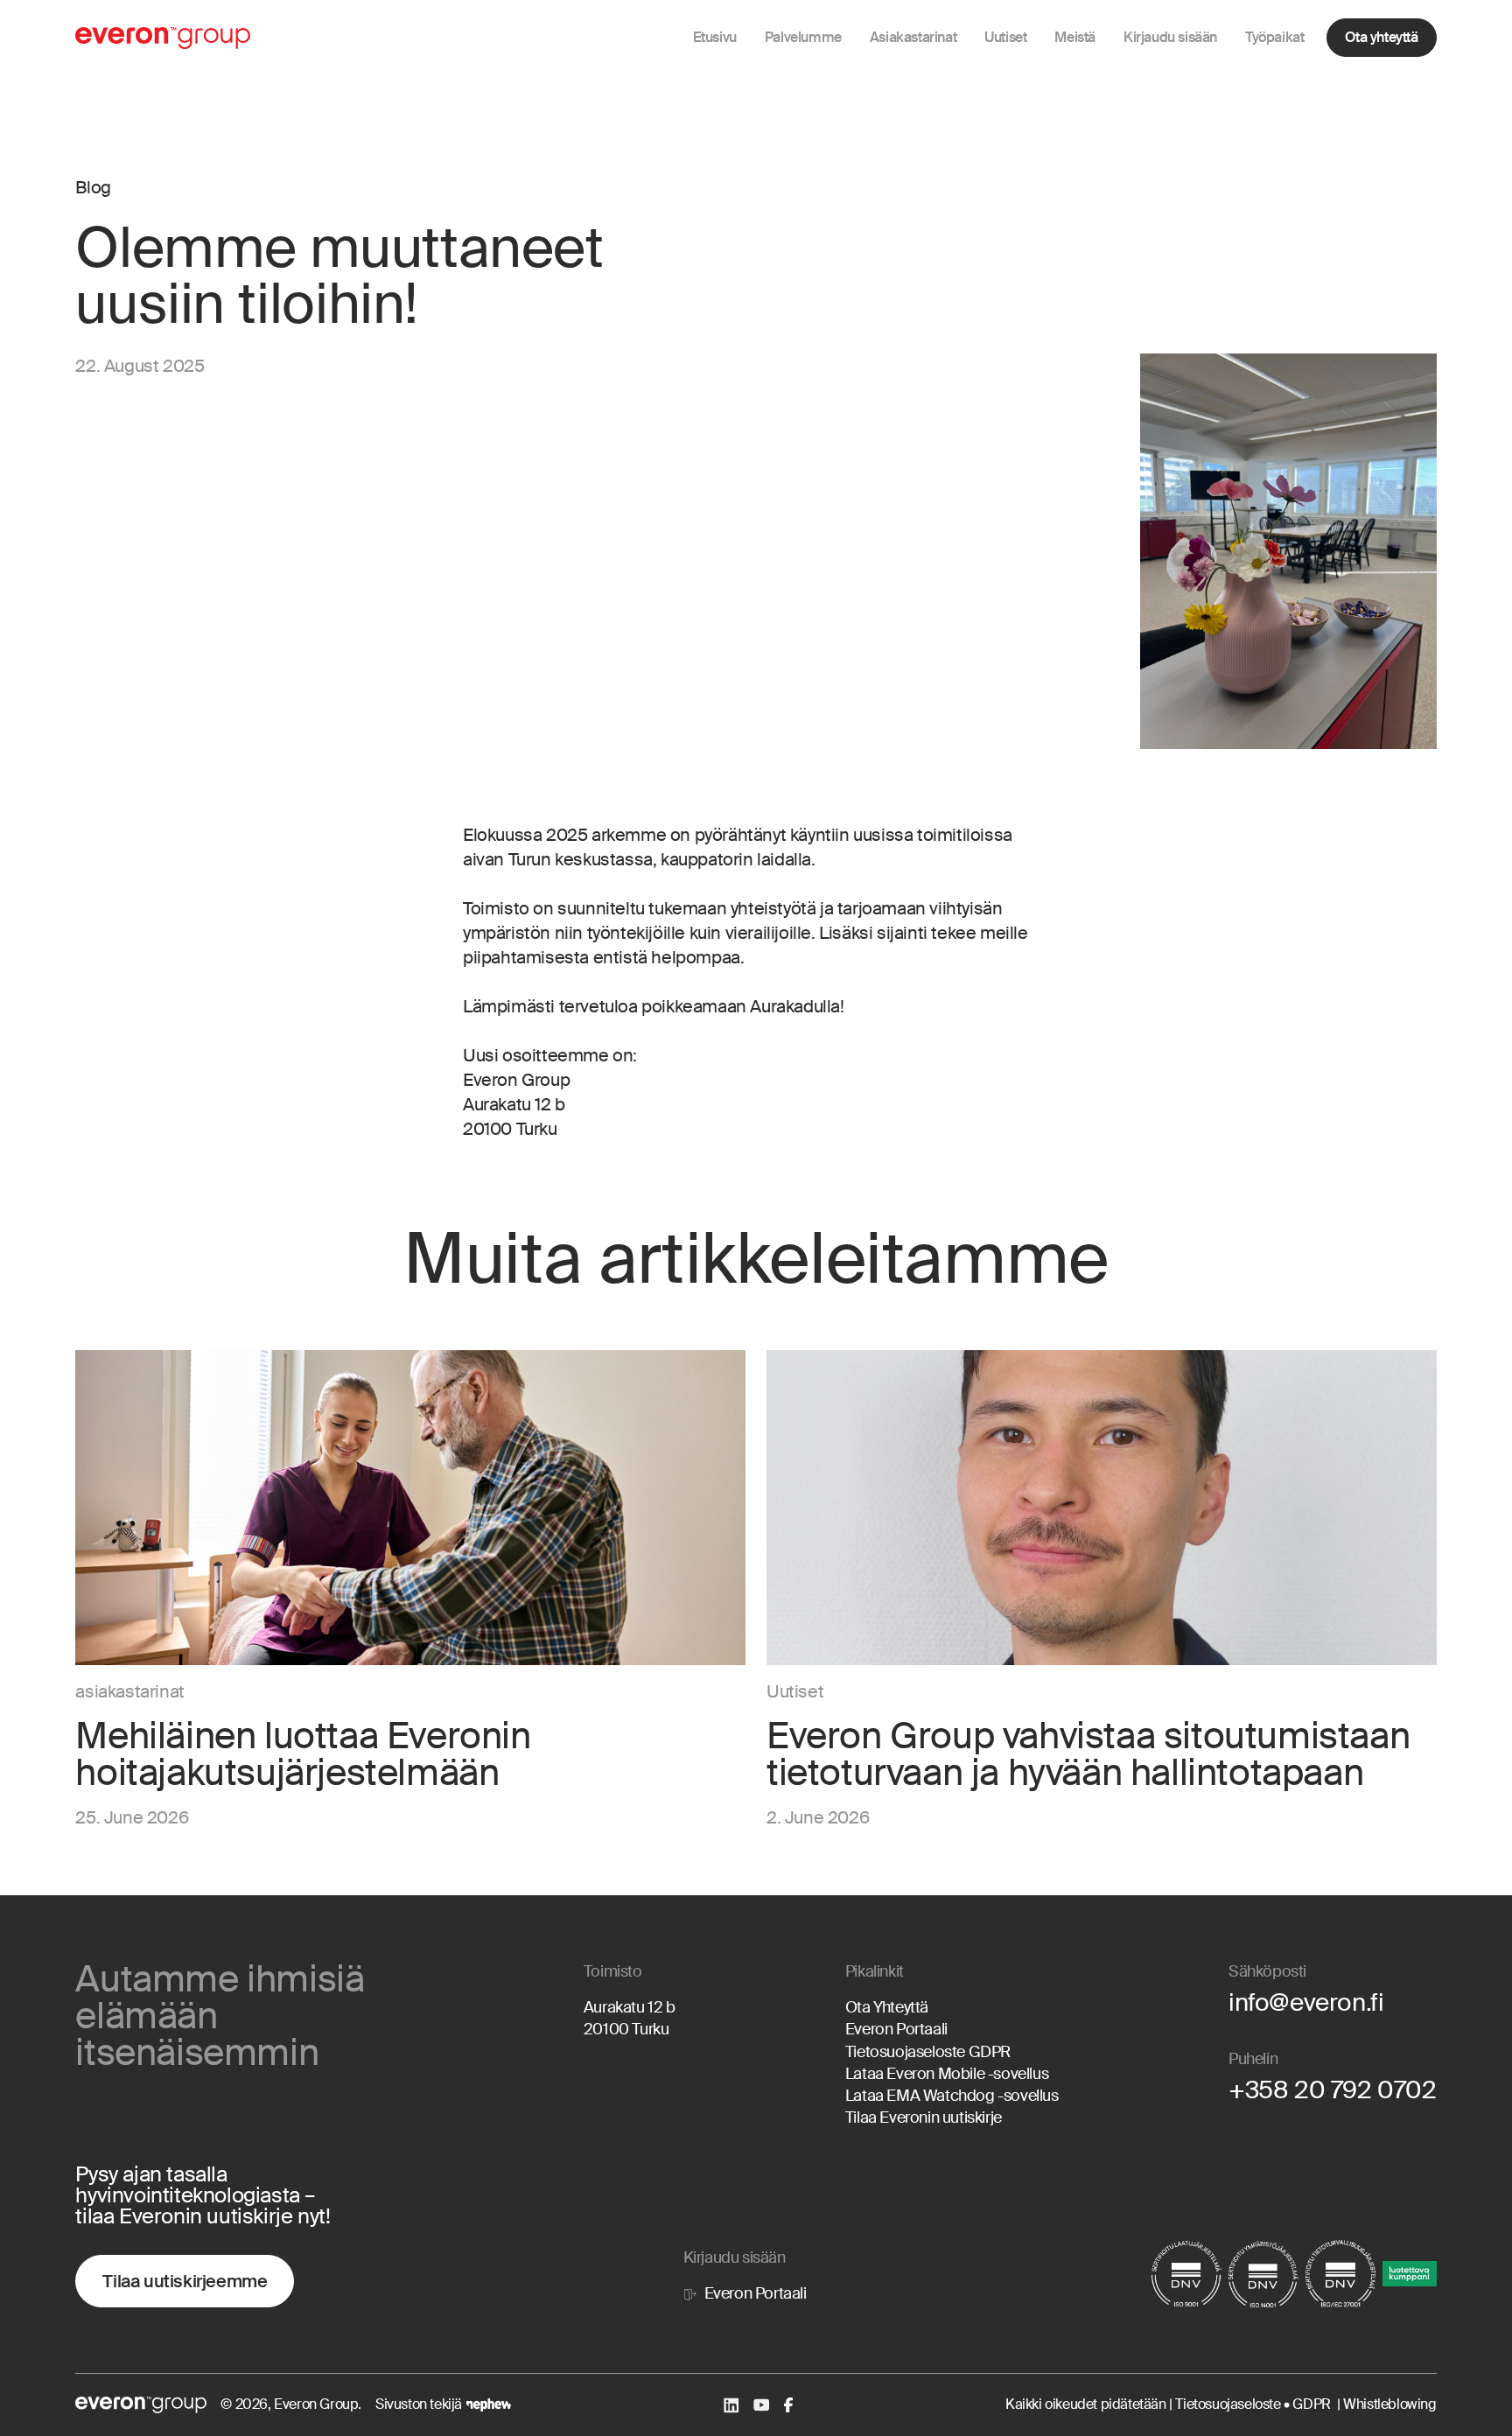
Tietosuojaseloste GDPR (928, 2052)
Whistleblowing (1389, 2404)
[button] (803, 38)
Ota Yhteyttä (887, 2007)
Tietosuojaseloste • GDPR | (1259, 2404)
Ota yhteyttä (1381, 37)
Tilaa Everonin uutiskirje (924, 2117)
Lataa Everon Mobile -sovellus (947, 2074)
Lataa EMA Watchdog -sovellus (952, 2096)
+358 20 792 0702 (1333, 2090)
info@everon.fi (1306, 2002)
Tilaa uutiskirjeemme (185, 2281)
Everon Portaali (896, 2029)
